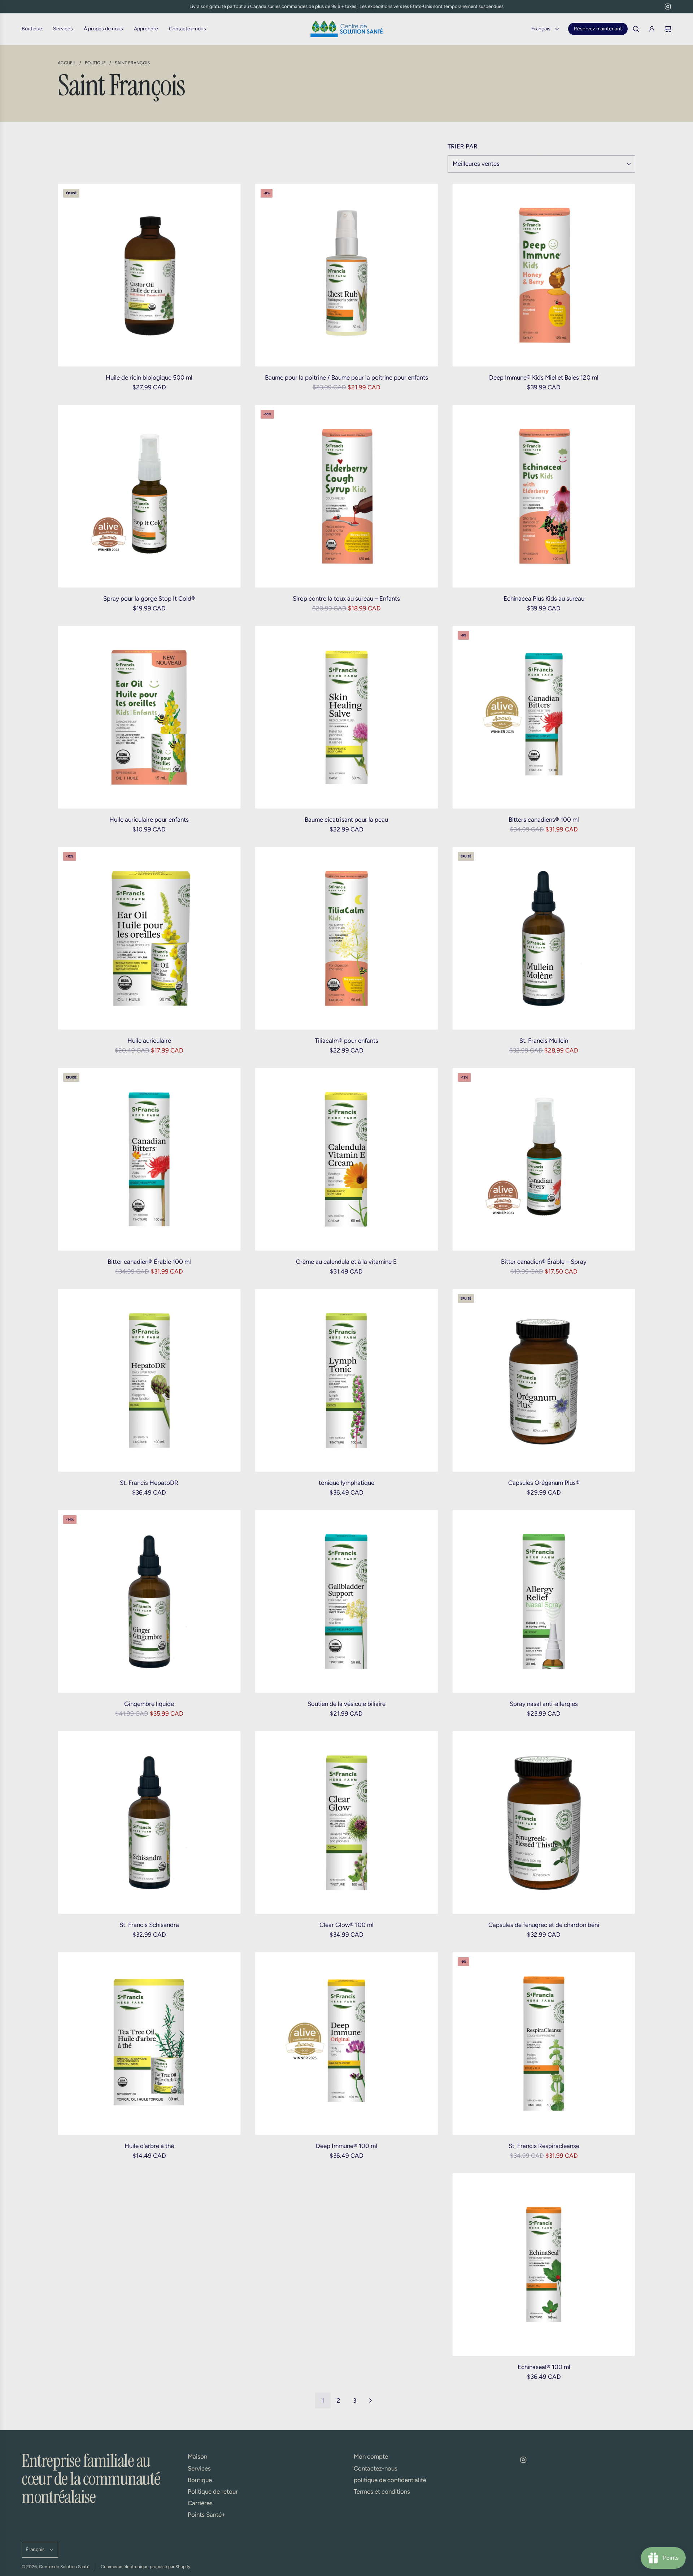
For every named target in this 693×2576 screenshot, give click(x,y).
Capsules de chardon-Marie (346, 2367)
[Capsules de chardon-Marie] (347, 2264)
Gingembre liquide (149, 1704)
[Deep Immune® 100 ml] (347, 2043)
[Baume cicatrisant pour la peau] (347, 717)
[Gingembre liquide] (149, 1601)
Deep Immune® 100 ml (346, 2146)
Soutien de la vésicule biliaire (346, 1704)
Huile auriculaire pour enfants (149, 820)
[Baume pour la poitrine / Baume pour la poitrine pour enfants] (347, 275)
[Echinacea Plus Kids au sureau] (544, 496)
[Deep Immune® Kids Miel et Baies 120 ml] (544, 275)
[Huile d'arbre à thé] (149, 2043)
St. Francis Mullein (544, 1041)
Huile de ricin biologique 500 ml (149, 377)
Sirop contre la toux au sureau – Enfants (346, 598)
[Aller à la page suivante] (370, 2400)
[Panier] (668, 29)
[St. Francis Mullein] (544, 938)
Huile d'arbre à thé (149, 2146)
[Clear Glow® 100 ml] (347, 1822)
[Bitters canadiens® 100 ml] (544, 717)
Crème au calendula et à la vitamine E (346, 1262)
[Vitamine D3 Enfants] (149, 2264)
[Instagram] (668, 7)
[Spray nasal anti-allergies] (544, 1601)
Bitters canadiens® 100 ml (544, 820)
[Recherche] (636, 29)
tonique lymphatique (346, 1483)
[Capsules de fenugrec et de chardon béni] (544, 1822)
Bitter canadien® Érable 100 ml (149, 1262)
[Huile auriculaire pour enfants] (149, 717)
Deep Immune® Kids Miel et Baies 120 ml (544, 377)
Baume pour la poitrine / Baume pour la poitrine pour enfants (346, 377)
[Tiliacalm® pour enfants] (347, 938)
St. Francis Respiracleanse (544, 2146)
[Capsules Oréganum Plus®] (544, 1380)
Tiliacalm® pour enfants (346, 1041)
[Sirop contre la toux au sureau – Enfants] (347, 496)
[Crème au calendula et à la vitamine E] (347, 1159)
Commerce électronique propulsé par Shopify (145, 2567)
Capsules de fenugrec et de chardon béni (544, 1925)
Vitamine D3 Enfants (149, 2367)
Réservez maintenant (598, 29)
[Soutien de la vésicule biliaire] (347, 1601)
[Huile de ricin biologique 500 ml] (149, 275)
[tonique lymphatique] (347, 1380)
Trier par (463, 146)
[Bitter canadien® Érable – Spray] (544, 1159)
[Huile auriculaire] (149, 938)
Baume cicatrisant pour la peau (346, 820)
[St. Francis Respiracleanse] (544, 2043)
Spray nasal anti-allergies (544, 1704)
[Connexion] (652, 29)
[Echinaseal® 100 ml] (544, 2264)
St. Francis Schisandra (149, 1925)
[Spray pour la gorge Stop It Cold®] (149, 496)
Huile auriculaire (149, 1041)
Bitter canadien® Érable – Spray (544, 1262)
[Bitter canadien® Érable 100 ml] (149, 1159)
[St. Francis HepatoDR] (149, 1380)
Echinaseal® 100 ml (544, 2367)
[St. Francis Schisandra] (149, 1822)
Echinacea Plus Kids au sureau (544, 598)
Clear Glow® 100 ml (346, 1925)
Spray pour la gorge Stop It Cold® (149, 598)
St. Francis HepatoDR (149, 1483)
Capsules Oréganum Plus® (544, 1483)
